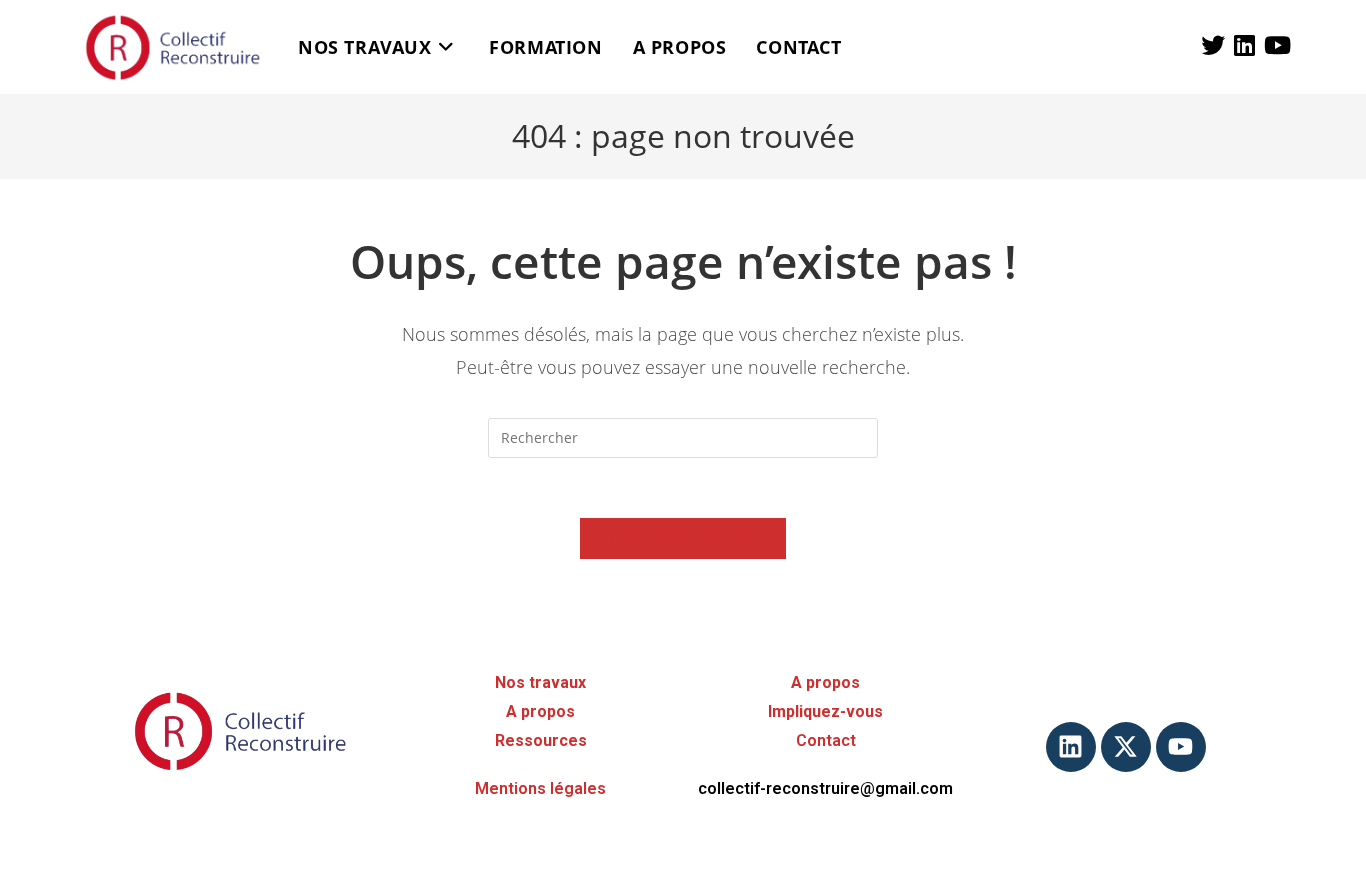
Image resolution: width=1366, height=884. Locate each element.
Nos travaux (540, 682)
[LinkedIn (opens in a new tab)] (1244, 45)
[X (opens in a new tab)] (1213, 45)
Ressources (541, 740)
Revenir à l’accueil (683, 538)
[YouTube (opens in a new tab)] (1277, 45)
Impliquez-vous (825, 711)
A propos (540, 711)
